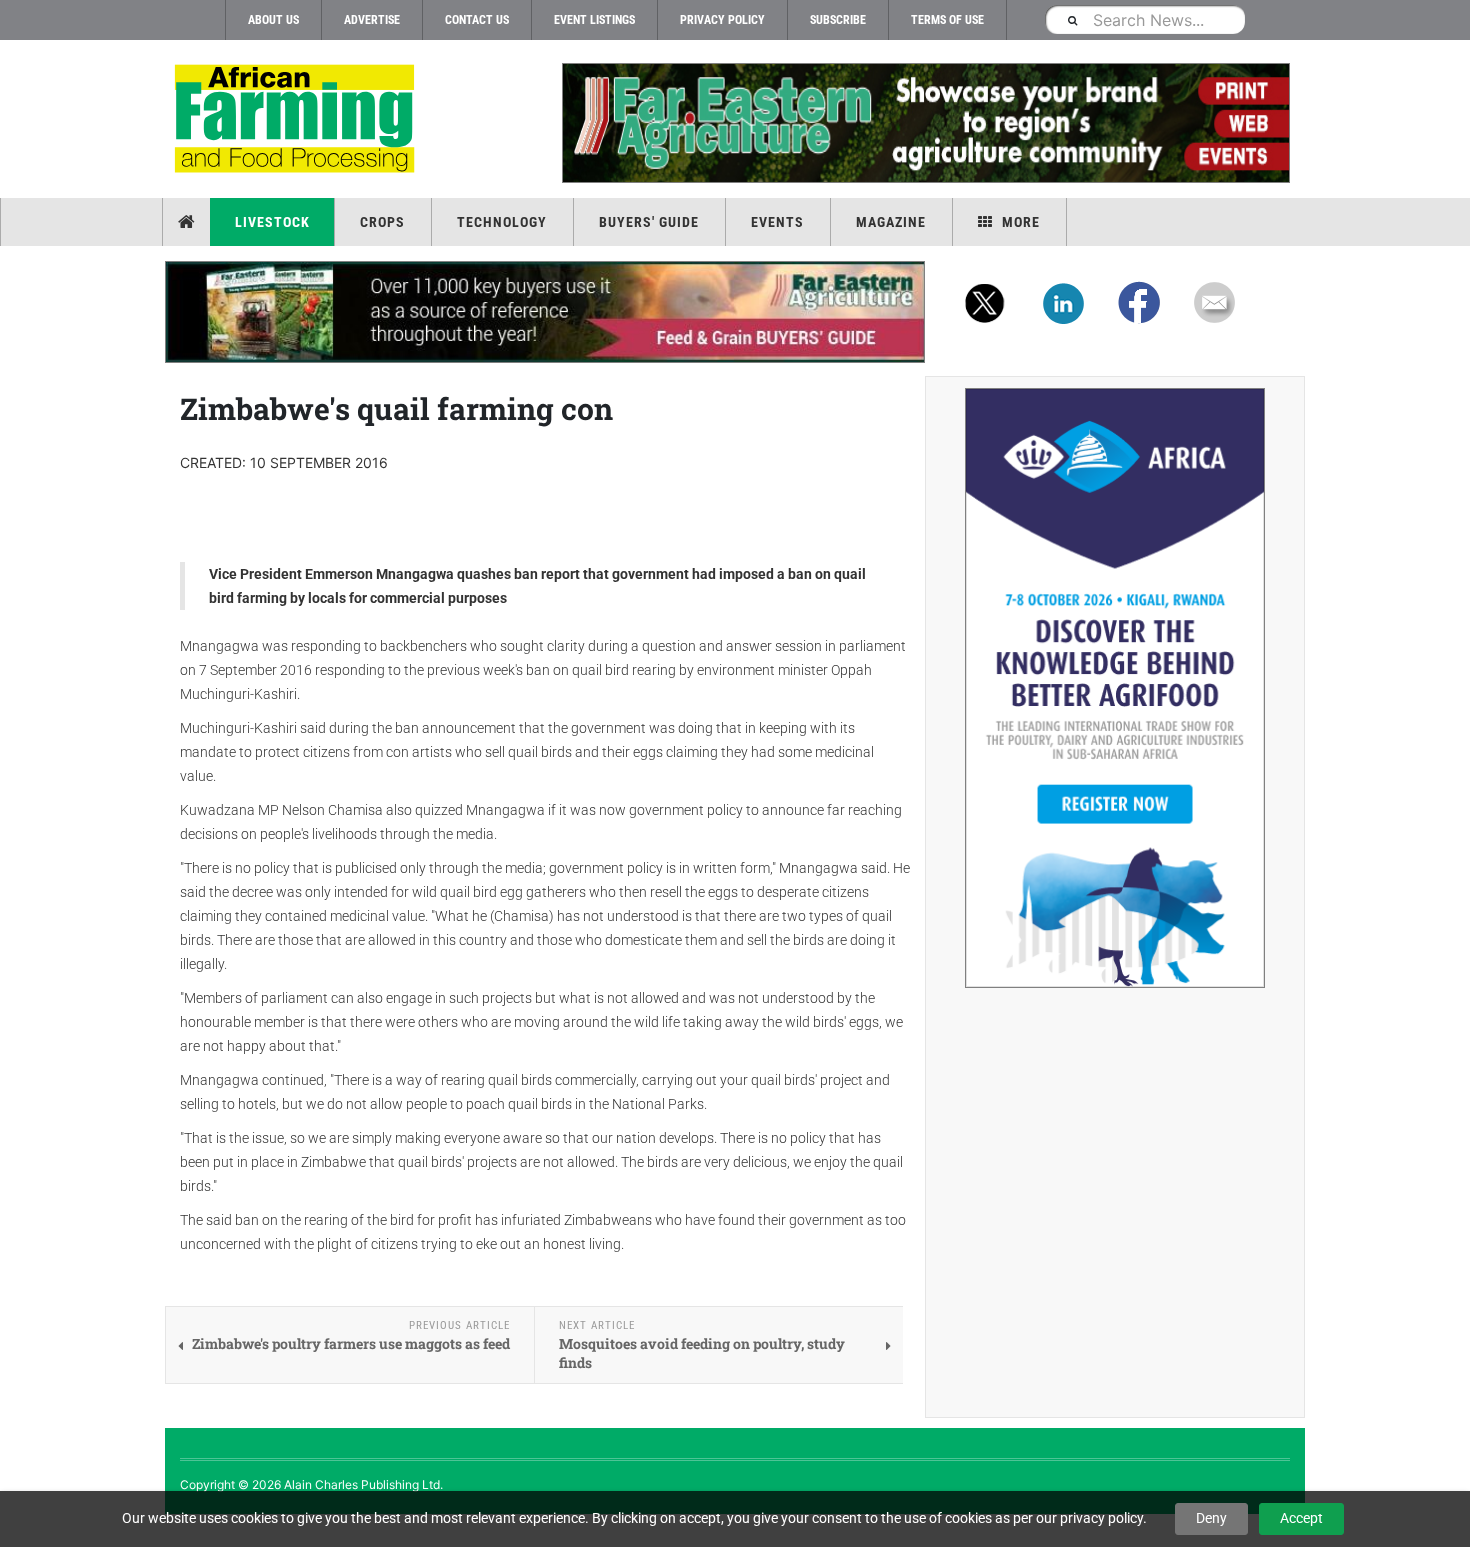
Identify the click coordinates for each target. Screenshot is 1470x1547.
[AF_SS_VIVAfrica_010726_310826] (1115, 688)
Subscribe (838, 20)
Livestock (272, 222)
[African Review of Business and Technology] (297, 120)
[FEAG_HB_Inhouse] (545, 312)
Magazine (891, 222)
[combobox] (1145, 19)
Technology (502, 222)
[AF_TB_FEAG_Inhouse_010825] (925, 123)
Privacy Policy (722, 20)
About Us (273, 20)
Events (777, 222)
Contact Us (477, 20)
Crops (382, 222)
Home (188, 222)
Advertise (372, 20)
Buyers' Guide (649, 222)
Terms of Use (947, 20)
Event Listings (594, 20)
